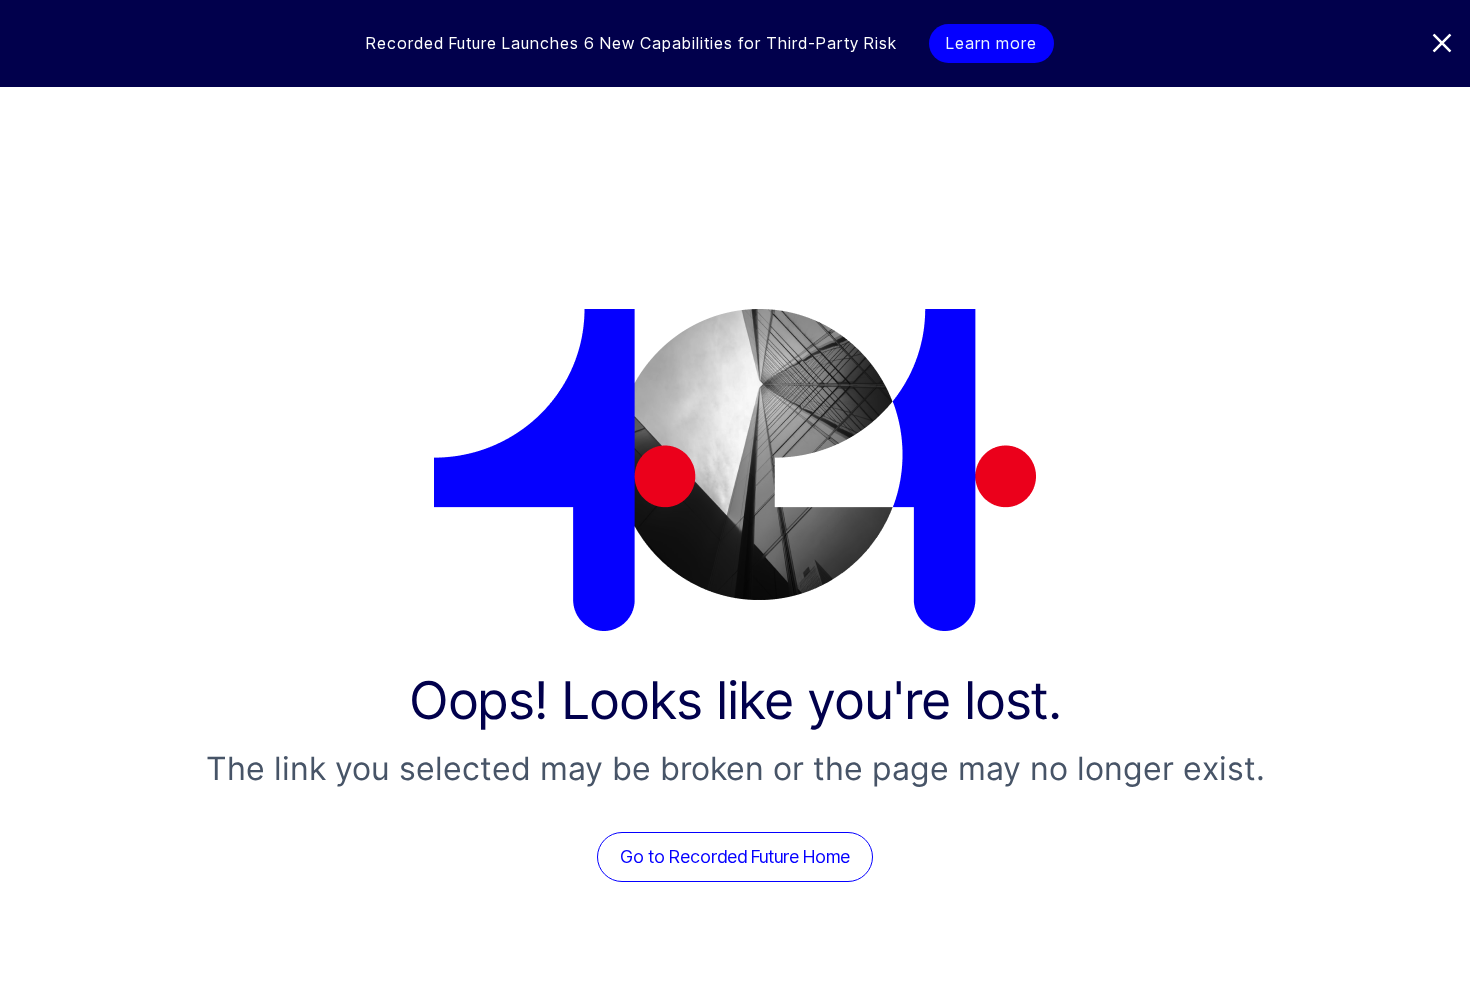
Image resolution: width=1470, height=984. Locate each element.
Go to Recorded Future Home (735, 856)
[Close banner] (1442, 43)
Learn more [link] (991, 43)
